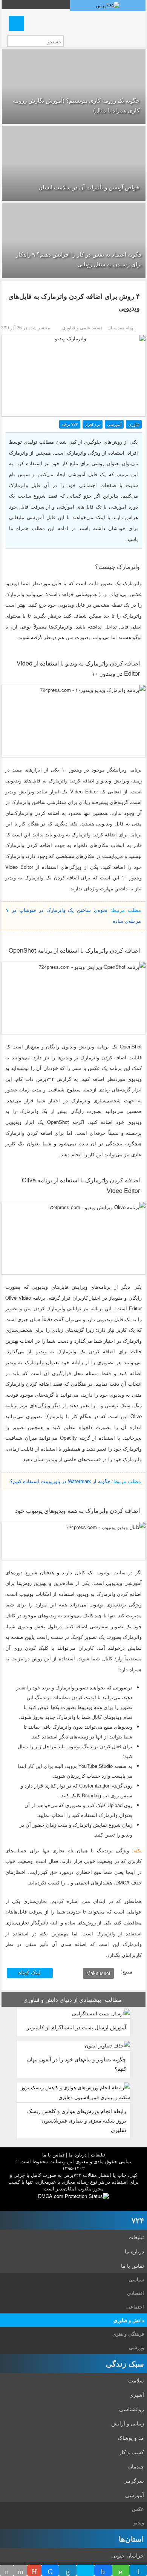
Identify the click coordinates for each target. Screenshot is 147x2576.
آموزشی (114, 424)
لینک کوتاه (30, 1972)
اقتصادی (136, 2293)
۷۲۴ (138, 2220)
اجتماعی (135, 2306)
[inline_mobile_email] (20, 2570)
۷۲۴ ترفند (70, 424)
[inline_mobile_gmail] (34, 2570)
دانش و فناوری (129, 2320)
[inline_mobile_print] (7, 2570)
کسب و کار (132, 2452)
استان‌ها (131, 2538)
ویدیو (139, 2522)
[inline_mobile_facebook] (103, 2570)
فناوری (134, 424)
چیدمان (136, 2466)
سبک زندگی (125, 2363)
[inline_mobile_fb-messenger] (50, 2570)
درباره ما (78, 2154)
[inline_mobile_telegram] (138, 2570)
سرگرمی (134, 2481)
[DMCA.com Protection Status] (73, 2195)
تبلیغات (98, 2154)
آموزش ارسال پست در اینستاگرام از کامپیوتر (77, 2027)
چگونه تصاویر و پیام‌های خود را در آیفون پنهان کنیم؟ (77, 2064)
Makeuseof (98, 1973)
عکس (138, 2509)
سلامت (136, 2380)
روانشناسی (132, 2409)
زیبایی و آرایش (128, 2423)
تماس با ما (53, 2154)
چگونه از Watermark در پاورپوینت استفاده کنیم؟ (60, 1481)
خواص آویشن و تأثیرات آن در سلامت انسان (89, 187)
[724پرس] (108, 5)
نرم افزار (93, 424)
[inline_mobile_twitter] (85, 2570)
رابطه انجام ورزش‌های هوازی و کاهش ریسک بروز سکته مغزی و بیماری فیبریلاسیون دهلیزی (77, 2120)
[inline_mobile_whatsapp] (121, 2570)
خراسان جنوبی (128, 2555)
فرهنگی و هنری (128, 2334)
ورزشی (136, 2347)
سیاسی (136, 2279)
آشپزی (137, 2395)
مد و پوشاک (131, 2438)
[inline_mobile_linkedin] (68, 2570)
